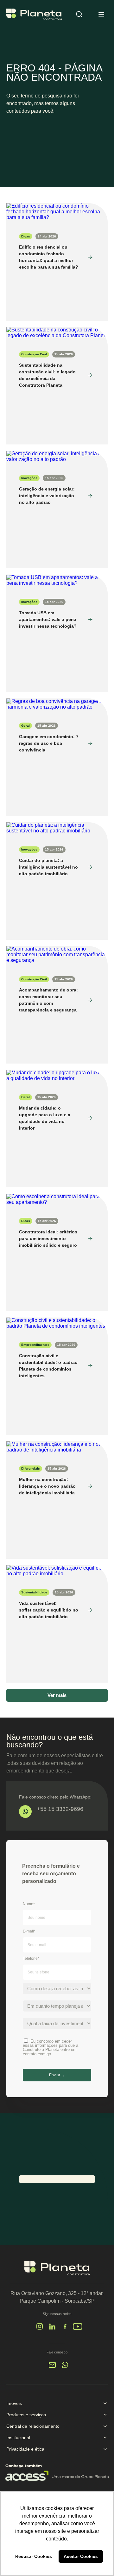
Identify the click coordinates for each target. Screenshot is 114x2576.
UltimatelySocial (75, 2289)
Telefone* (31, 1959)
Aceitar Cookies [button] (81, 2556)
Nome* (29, 1904)
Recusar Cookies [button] (34, 2556)
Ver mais (57, 1695)
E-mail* (29, 1931)
